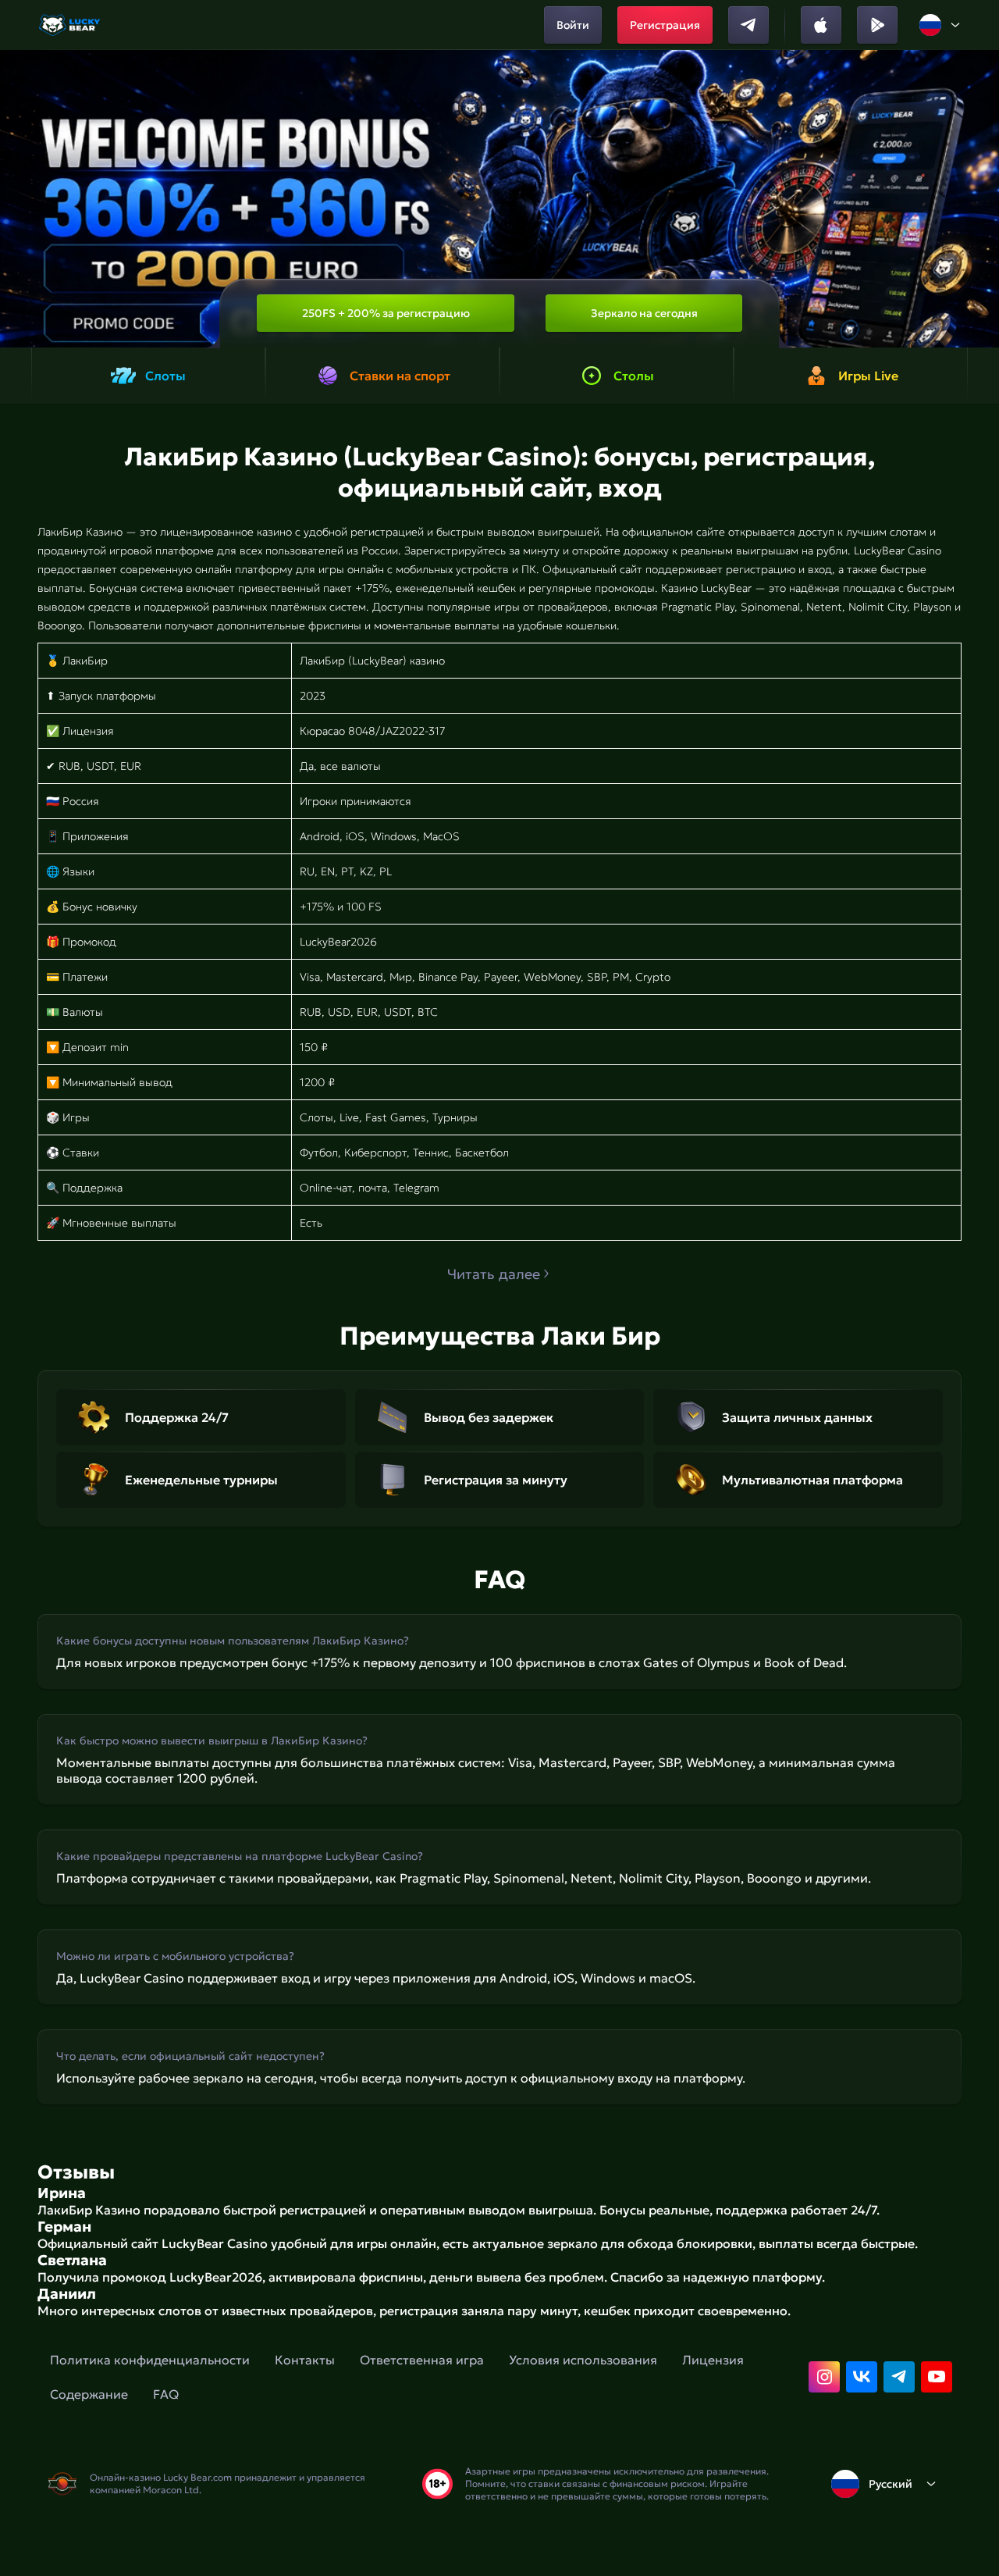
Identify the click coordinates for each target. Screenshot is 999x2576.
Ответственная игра (422, 2360)
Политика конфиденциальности (150, 2360)
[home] (71, 25)
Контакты (305, 2360)
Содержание (89, 2394)
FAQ (166, 2394)
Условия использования (583, 2360)
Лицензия (713, 2360)
